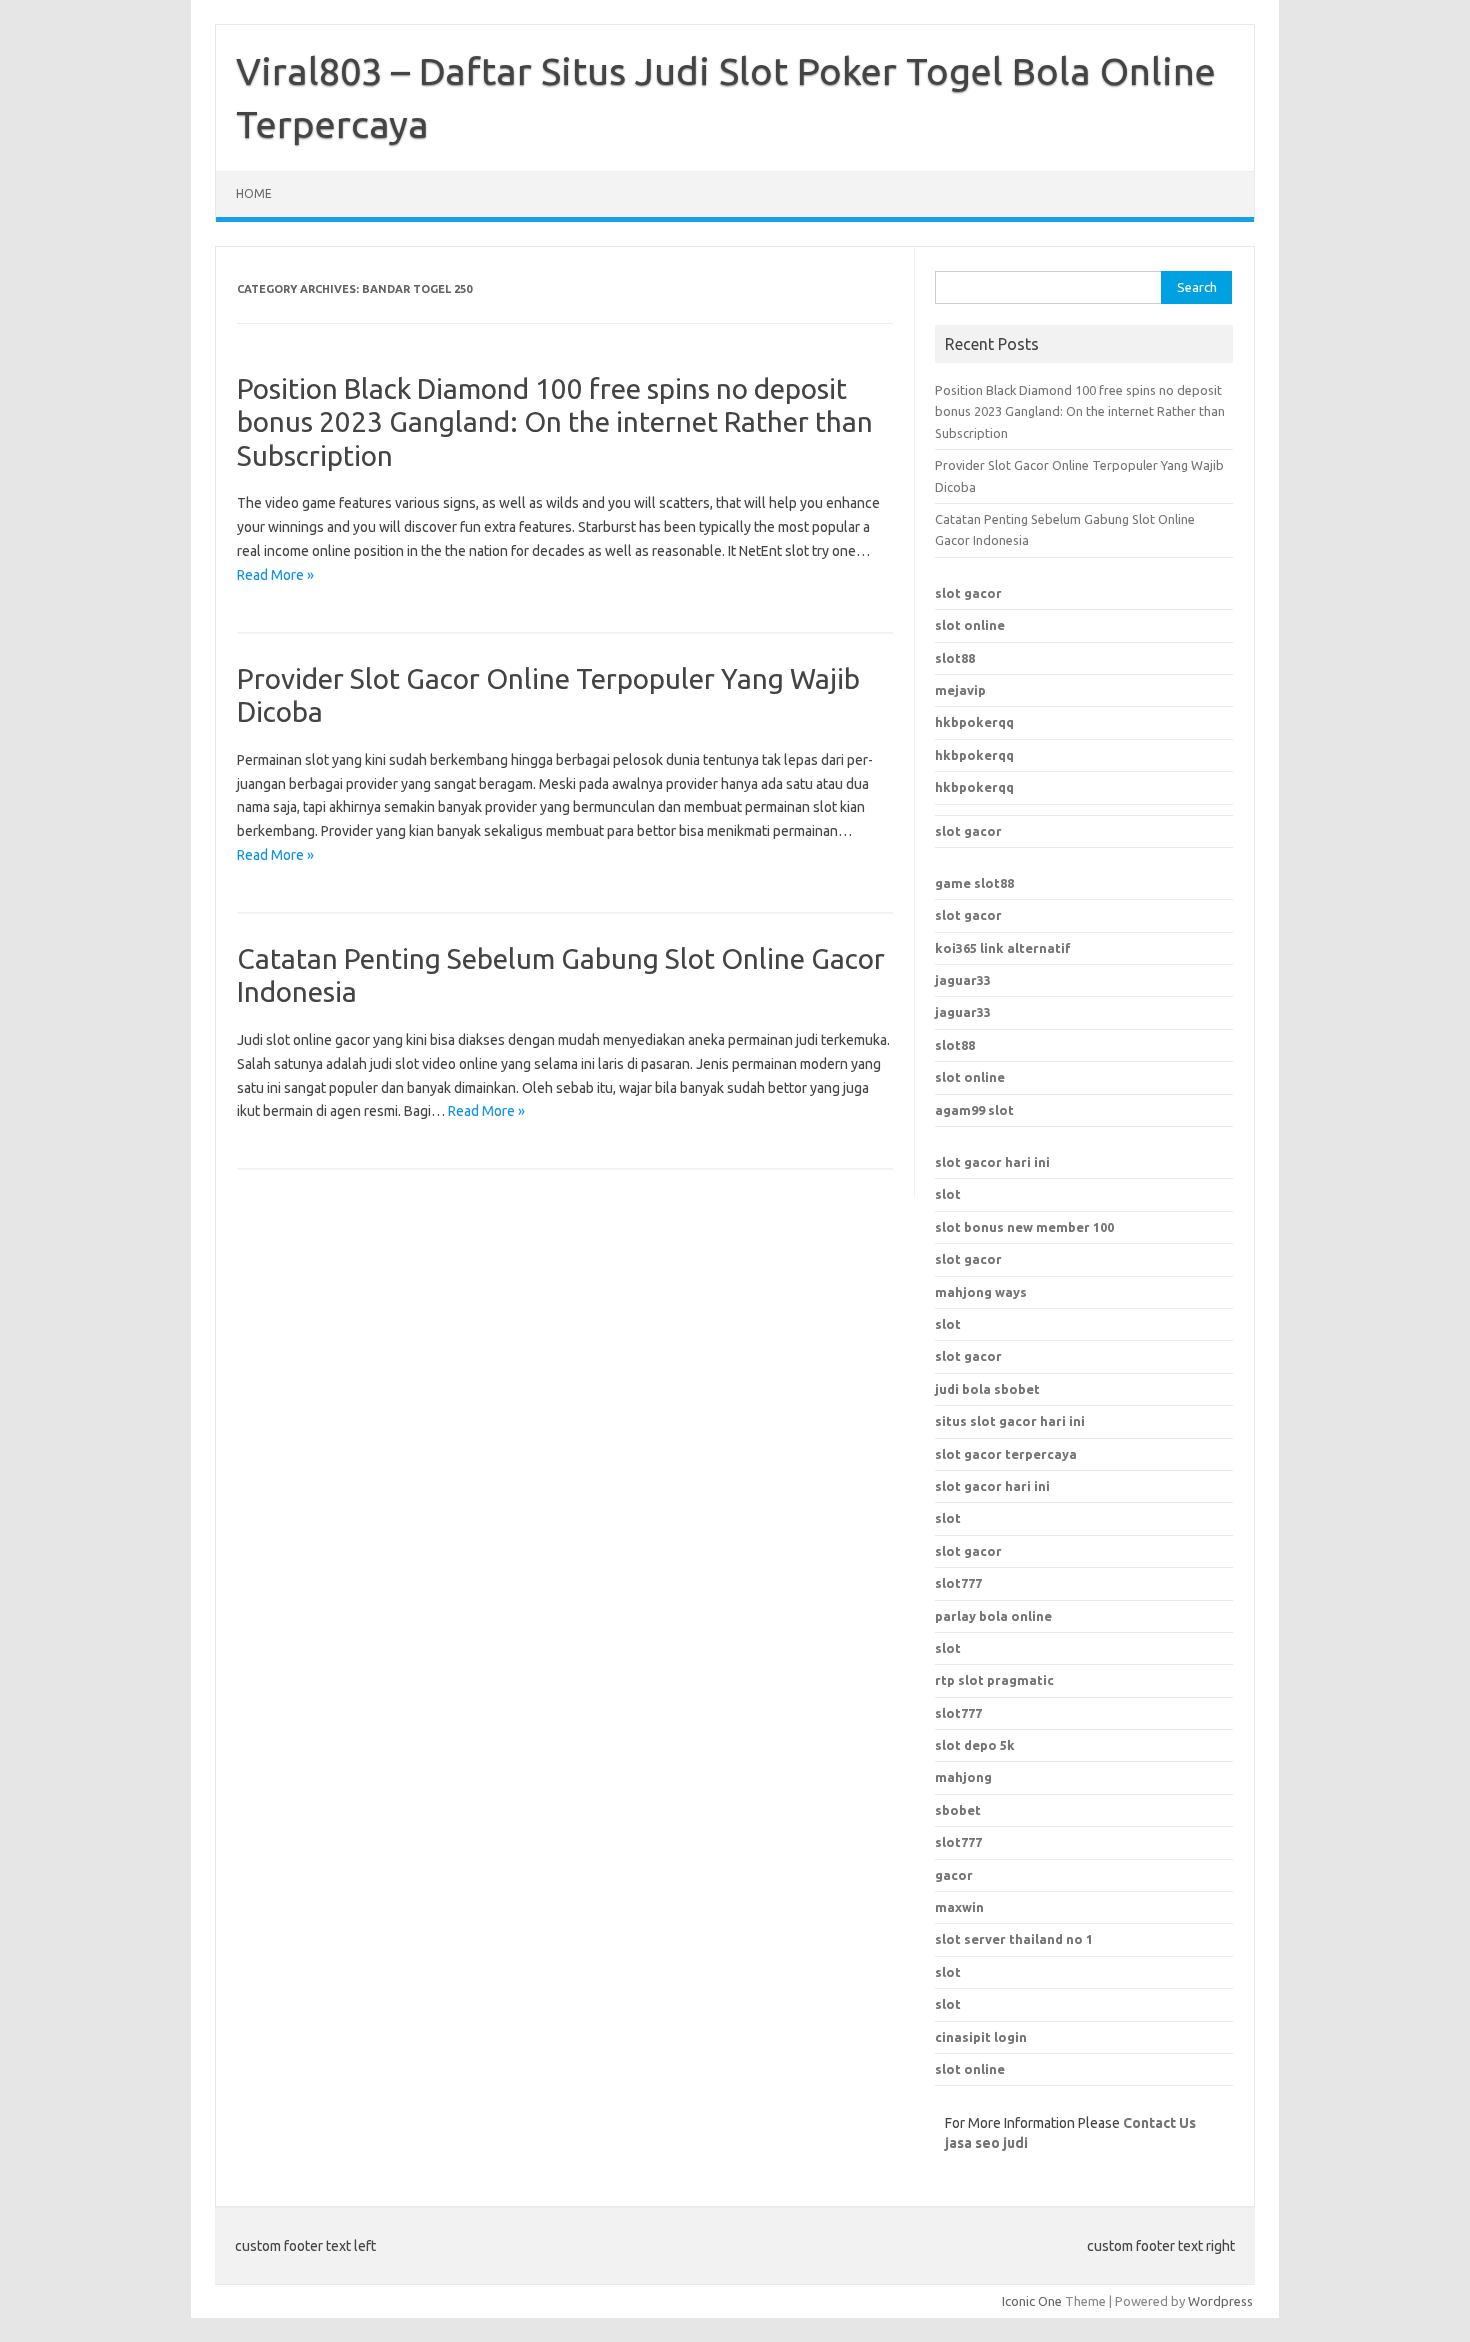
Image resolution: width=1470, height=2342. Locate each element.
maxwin (959, 1907)
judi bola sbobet (987, 1389)
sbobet (958, 1810)
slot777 (958, 1713)
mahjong (963, 1777)
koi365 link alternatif (1003, 948)
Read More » (275, 575)
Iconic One (1032, 2301)
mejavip (960, 690)
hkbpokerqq (974, 722)
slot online (970, 625)
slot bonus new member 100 (1024, 1227)
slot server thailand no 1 (1014, 1939)
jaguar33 (963, 980)
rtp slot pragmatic (994, 1680)
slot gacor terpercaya (1006, 1454)
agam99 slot (974, 1110)
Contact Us (1159, 2123)
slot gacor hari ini (992, 1162)
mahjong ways (981, 1292)
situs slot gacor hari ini (1010, 1421)
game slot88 (974, 883)
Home (254, 193)
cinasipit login (981, 2037)
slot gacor (968, 593)
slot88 (955, 658)
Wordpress (1220, 2301)
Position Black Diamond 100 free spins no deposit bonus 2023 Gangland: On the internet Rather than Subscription (555, 422)
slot (948, 1194)
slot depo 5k (975, 1745)
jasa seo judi (986, 2143)
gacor (954, 1875)
